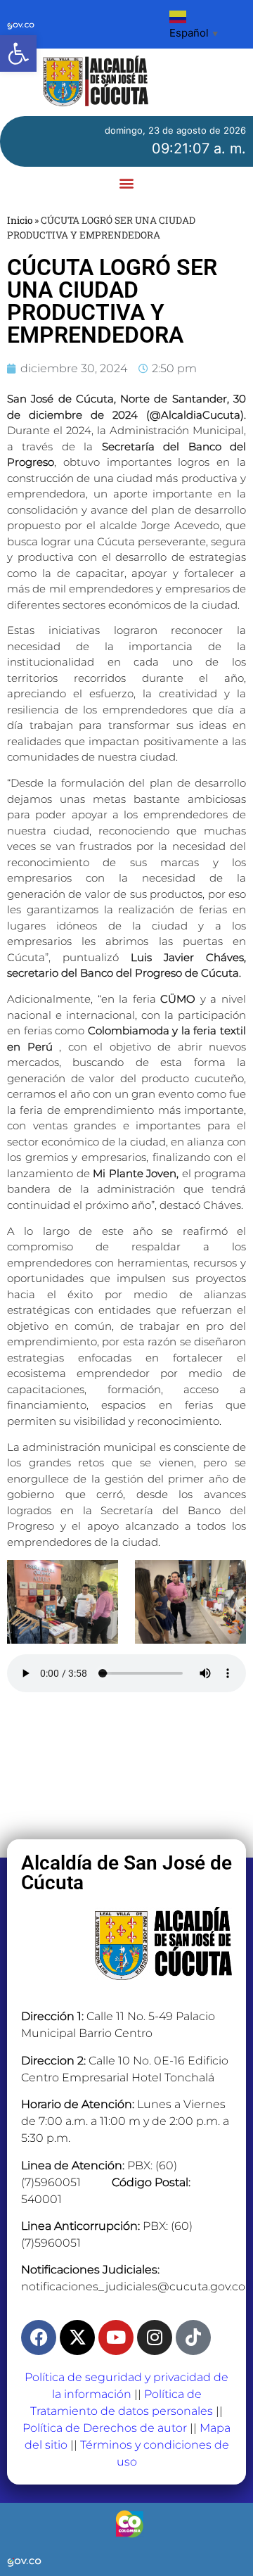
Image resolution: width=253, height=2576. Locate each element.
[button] (18, 53)
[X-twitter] (77, 2337)
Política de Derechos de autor (105, 2428)
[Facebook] (39, 2337)
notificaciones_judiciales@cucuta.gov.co (133, 2286)
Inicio (20, 220)
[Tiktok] (193, 2337)
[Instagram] (155, 2337)
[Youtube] (116, 2337)
